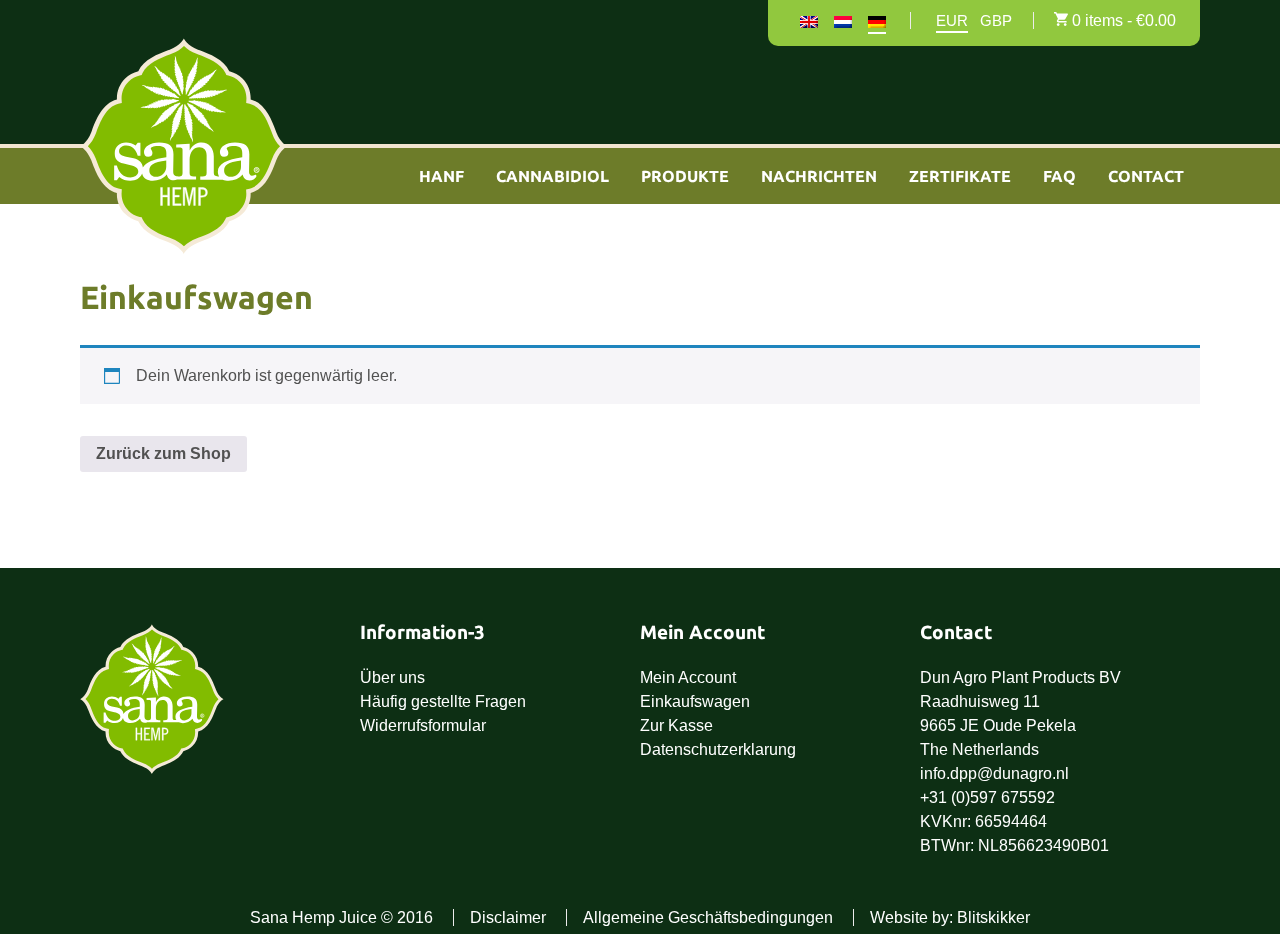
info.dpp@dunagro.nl (994, 773)
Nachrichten (819, 176)
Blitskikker (993, 917)
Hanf (441, 176)
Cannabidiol (552, 176)
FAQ (1059, 176)
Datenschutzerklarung (718, 749)
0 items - (1124, 20)
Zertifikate (960, 176)
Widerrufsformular (423, 725)
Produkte (685, 176)
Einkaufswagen (695, 701)
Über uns (392, 677)
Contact (1146, 176)
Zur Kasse (676, 725)
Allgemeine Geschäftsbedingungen (708, 917)
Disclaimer (508, 917)
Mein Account (688, 677)
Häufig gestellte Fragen (443, 701)
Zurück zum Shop (163, 453)
